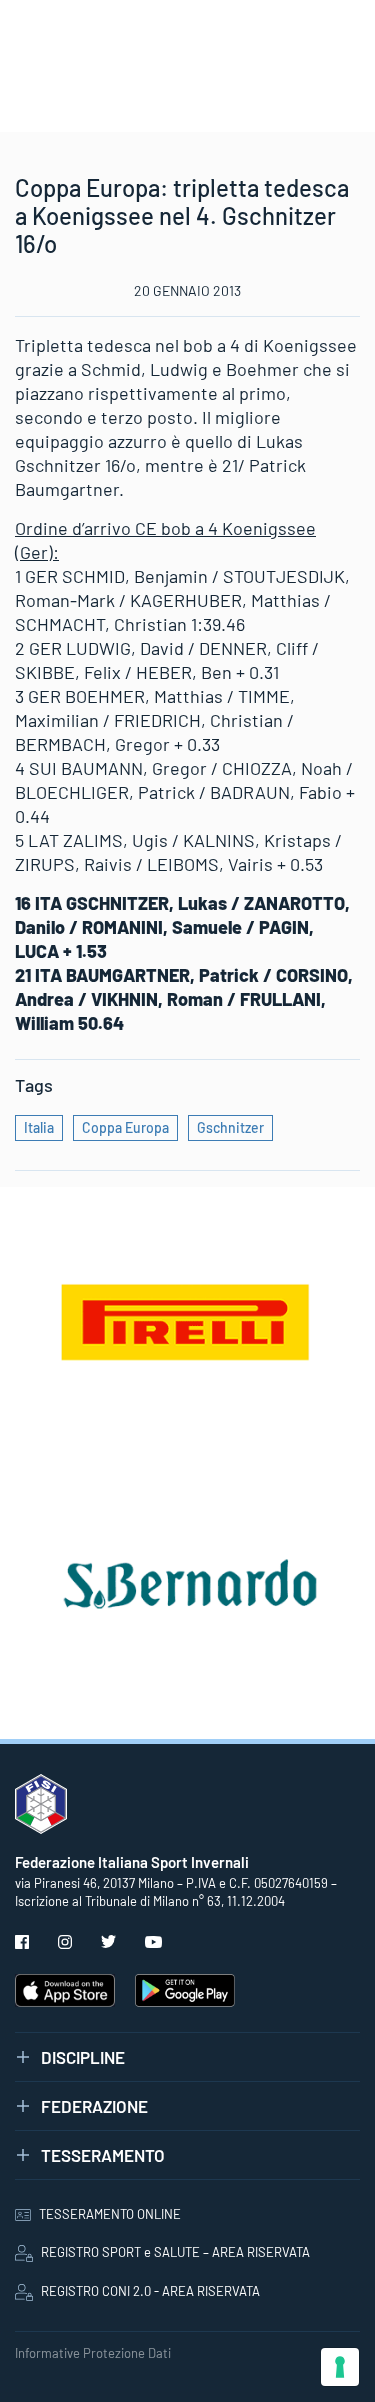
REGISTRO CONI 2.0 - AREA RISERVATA (150, 2291)
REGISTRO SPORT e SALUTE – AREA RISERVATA (175, 2252)
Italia (39, 1127)
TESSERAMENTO (103, 2155)
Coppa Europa (125, 1127)
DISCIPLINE (83, 2057)
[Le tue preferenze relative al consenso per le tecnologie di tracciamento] (340, 2367)
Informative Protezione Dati (93, 2353)
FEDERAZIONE (94, 2106)
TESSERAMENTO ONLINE (110, 2214)
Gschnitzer (230, 1127)
